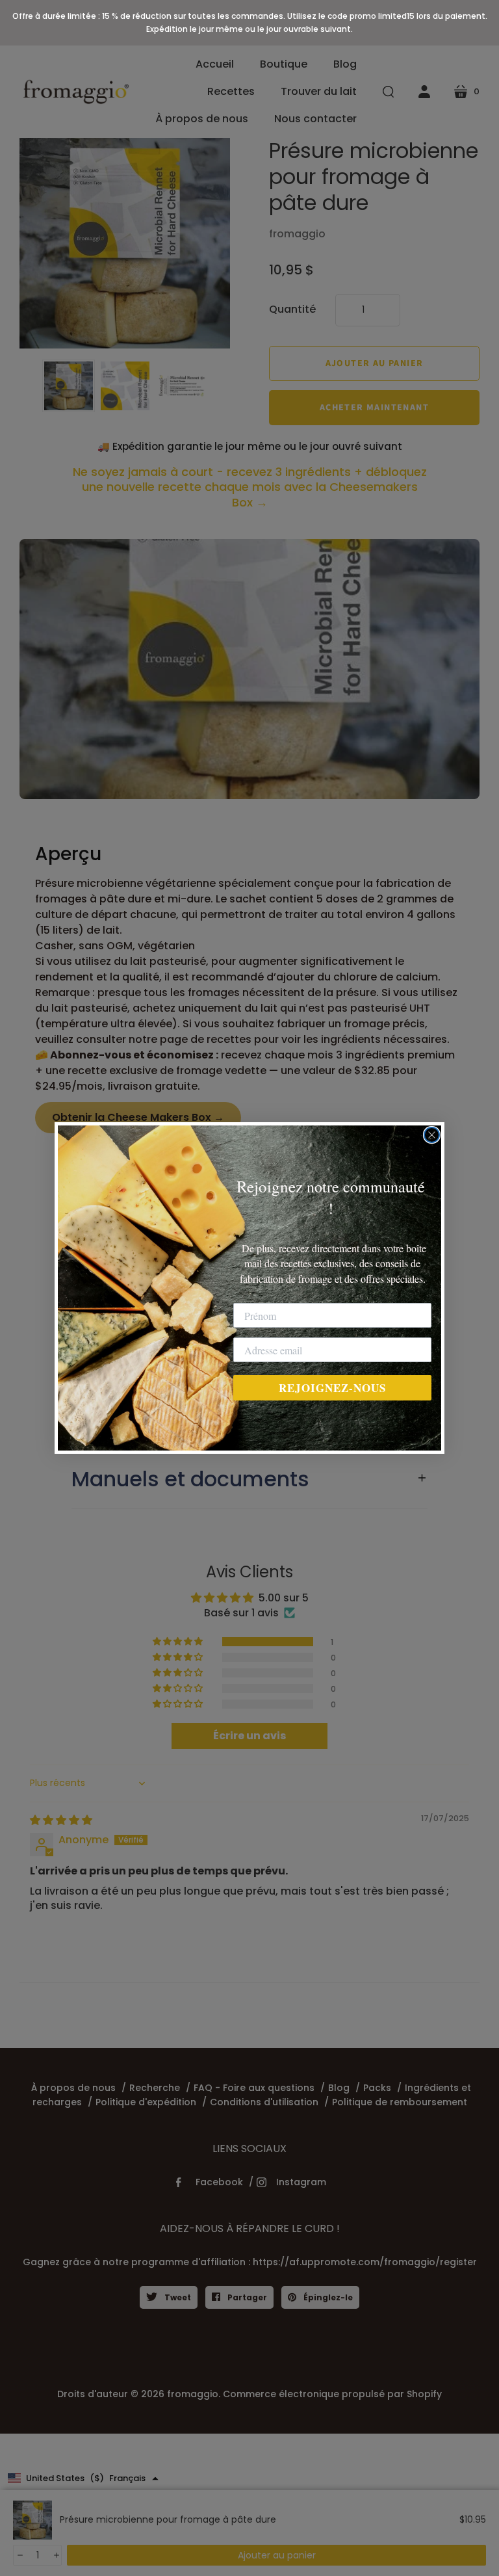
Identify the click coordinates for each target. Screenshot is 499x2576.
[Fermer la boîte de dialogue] (432, 1135)
